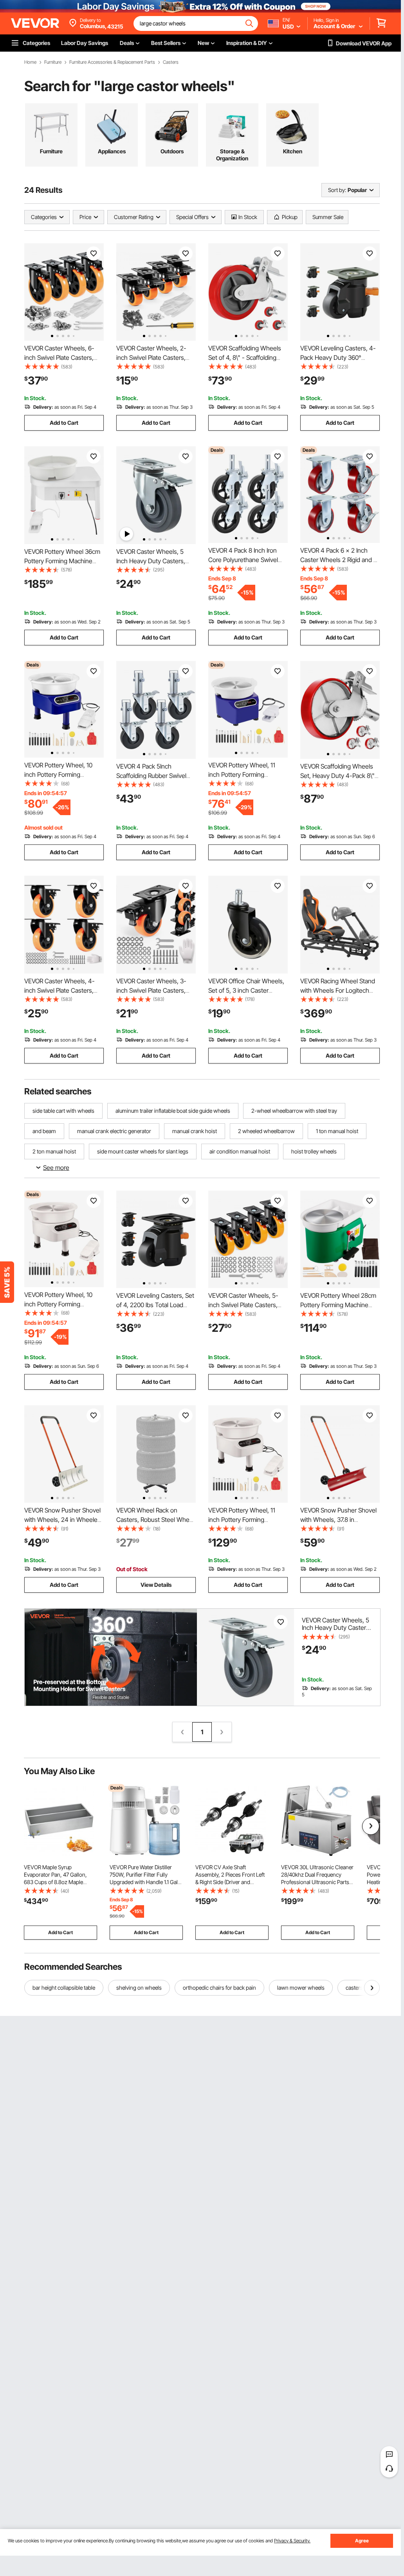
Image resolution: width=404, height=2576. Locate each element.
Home (30, 62)
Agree (362, 2541)
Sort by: (337, 190)
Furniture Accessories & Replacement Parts (112, 62)
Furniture (53, 62)
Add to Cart (64, 423)
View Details (156, 1585)
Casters (171, 62)
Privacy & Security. (292, 2541)
